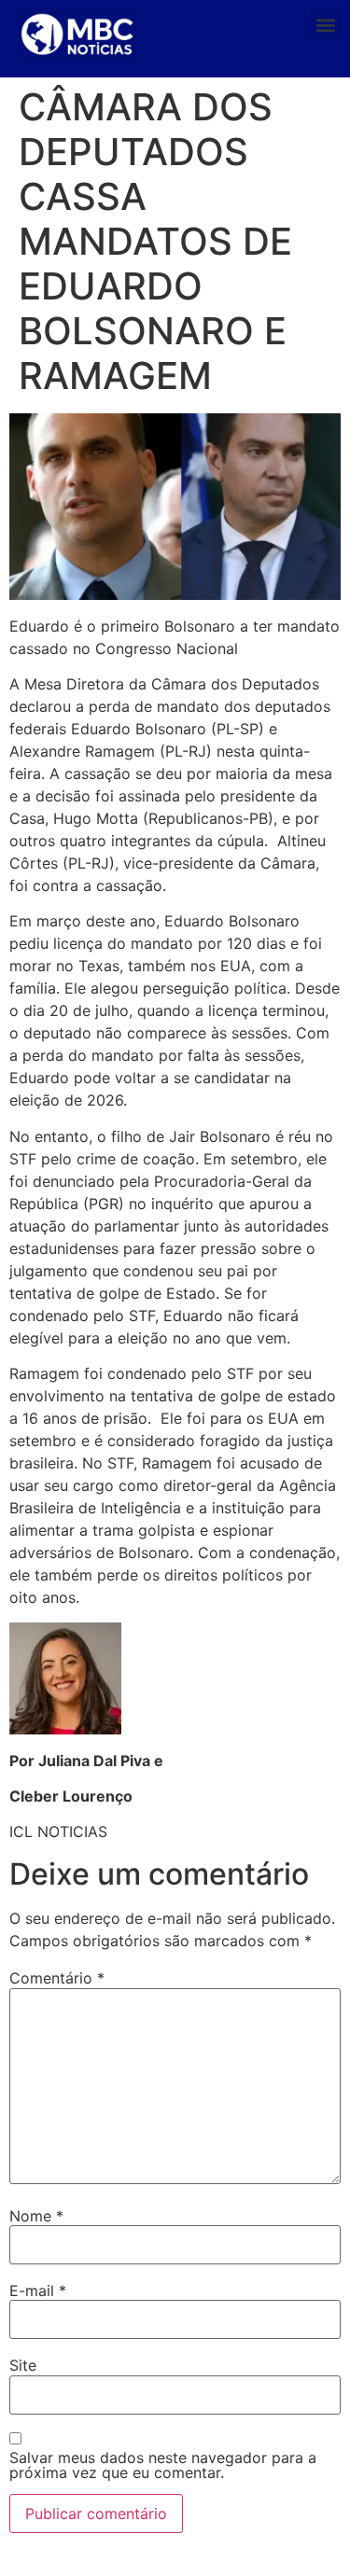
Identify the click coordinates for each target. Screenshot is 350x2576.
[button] (325, 25)
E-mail (38, 2291)
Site (23, 2365)
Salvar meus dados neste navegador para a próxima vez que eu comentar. (163, 2465)
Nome (36, 2216)
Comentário (57, 1978)
